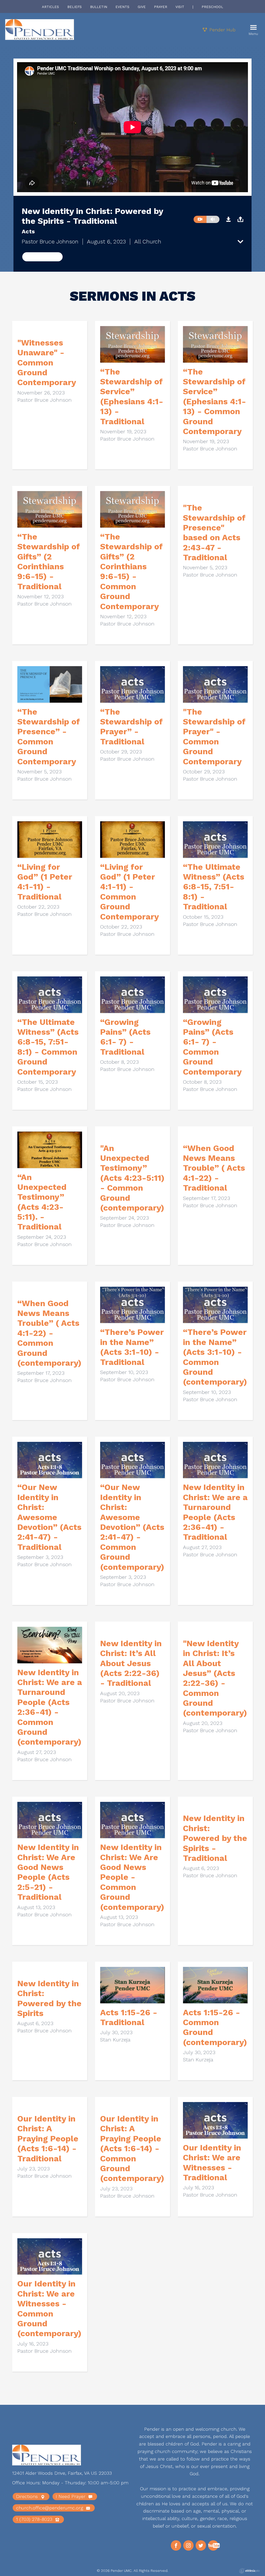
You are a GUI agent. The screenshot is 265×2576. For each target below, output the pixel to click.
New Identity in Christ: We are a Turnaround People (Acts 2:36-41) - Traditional (215, 1512)
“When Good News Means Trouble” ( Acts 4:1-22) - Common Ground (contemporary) (49, 1333)
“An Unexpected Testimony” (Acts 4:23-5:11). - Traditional (42, 1202)
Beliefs (75, 7)
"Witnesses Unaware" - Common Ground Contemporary (47, 363)
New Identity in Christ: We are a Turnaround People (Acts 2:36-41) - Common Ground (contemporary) (50, 1707)
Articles (50, 7)
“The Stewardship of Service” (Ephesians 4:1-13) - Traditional (132, 397)
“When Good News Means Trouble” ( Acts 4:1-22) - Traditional (214, 1168)
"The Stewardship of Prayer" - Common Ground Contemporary (214, 737)
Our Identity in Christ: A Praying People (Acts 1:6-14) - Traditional (48, 2139)
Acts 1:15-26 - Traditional (129, 2017)
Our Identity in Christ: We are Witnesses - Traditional (212, 2163)
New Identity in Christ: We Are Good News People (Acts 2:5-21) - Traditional (48, 1872)
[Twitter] (201, 2545)
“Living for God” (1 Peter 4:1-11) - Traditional (45, 882)
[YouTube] (213, 2545)
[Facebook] (176, 2545)
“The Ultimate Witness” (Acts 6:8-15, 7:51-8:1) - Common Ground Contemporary (48, 1047)
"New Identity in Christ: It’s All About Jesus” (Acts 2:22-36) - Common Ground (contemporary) (215, 1678)
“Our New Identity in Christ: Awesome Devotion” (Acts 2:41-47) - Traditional (49, 1517)
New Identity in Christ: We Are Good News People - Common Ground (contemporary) (132, 1877)
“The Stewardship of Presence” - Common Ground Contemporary (49, 737)
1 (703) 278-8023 (35, 2519)
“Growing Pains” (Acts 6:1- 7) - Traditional (125, 1037)
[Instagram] (188, 2545)
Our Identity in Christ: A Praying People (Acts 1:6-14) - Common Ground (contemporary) (132, 2148)
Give (142, 7)
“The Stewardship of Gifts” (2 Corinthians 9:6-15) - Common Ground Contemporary (131, 571)
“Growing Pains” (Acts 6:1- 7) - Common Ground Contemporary (212, 1047)
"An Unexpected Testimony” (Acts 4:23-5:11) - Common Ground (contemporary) (132, 1178)
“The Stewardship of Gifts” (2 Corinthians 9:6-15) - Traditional (49, 562)
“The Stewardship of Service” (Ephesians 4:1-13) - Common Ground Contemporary (215, 401)
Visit (180, 7)
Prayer (161, 7)
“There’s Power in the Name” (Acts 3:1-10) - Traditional (132, 1347)
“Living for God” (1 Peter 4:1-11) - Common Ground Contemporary (130, 892)
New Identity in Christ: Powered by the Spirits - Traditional (215, 1838)
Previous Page (42, 257)
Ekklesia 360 (249, 2571)
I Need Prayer (71, 2496)
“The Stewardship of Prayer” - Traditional (131, 727)
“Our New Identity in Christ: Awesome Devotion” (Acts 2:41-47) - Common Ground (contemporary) (132, 1527)
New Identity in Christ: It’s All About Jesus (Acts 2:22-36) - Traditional (131, 1663)
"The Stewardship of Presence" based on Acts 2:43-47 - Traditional (214, 533)
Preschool (212, 7)
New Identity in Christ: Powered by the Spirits (49, 1998)
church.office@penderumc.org (50, 2508)
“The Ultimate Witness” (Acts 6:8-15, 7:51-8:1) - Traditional (214, 887)
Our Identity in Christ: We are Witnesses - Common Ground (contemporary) (49, 2308)
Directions (28, 2496)
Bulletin (99, 7)
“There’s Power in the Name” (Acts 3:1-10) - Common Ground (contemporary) (215, 1357)
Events (122, 7)
